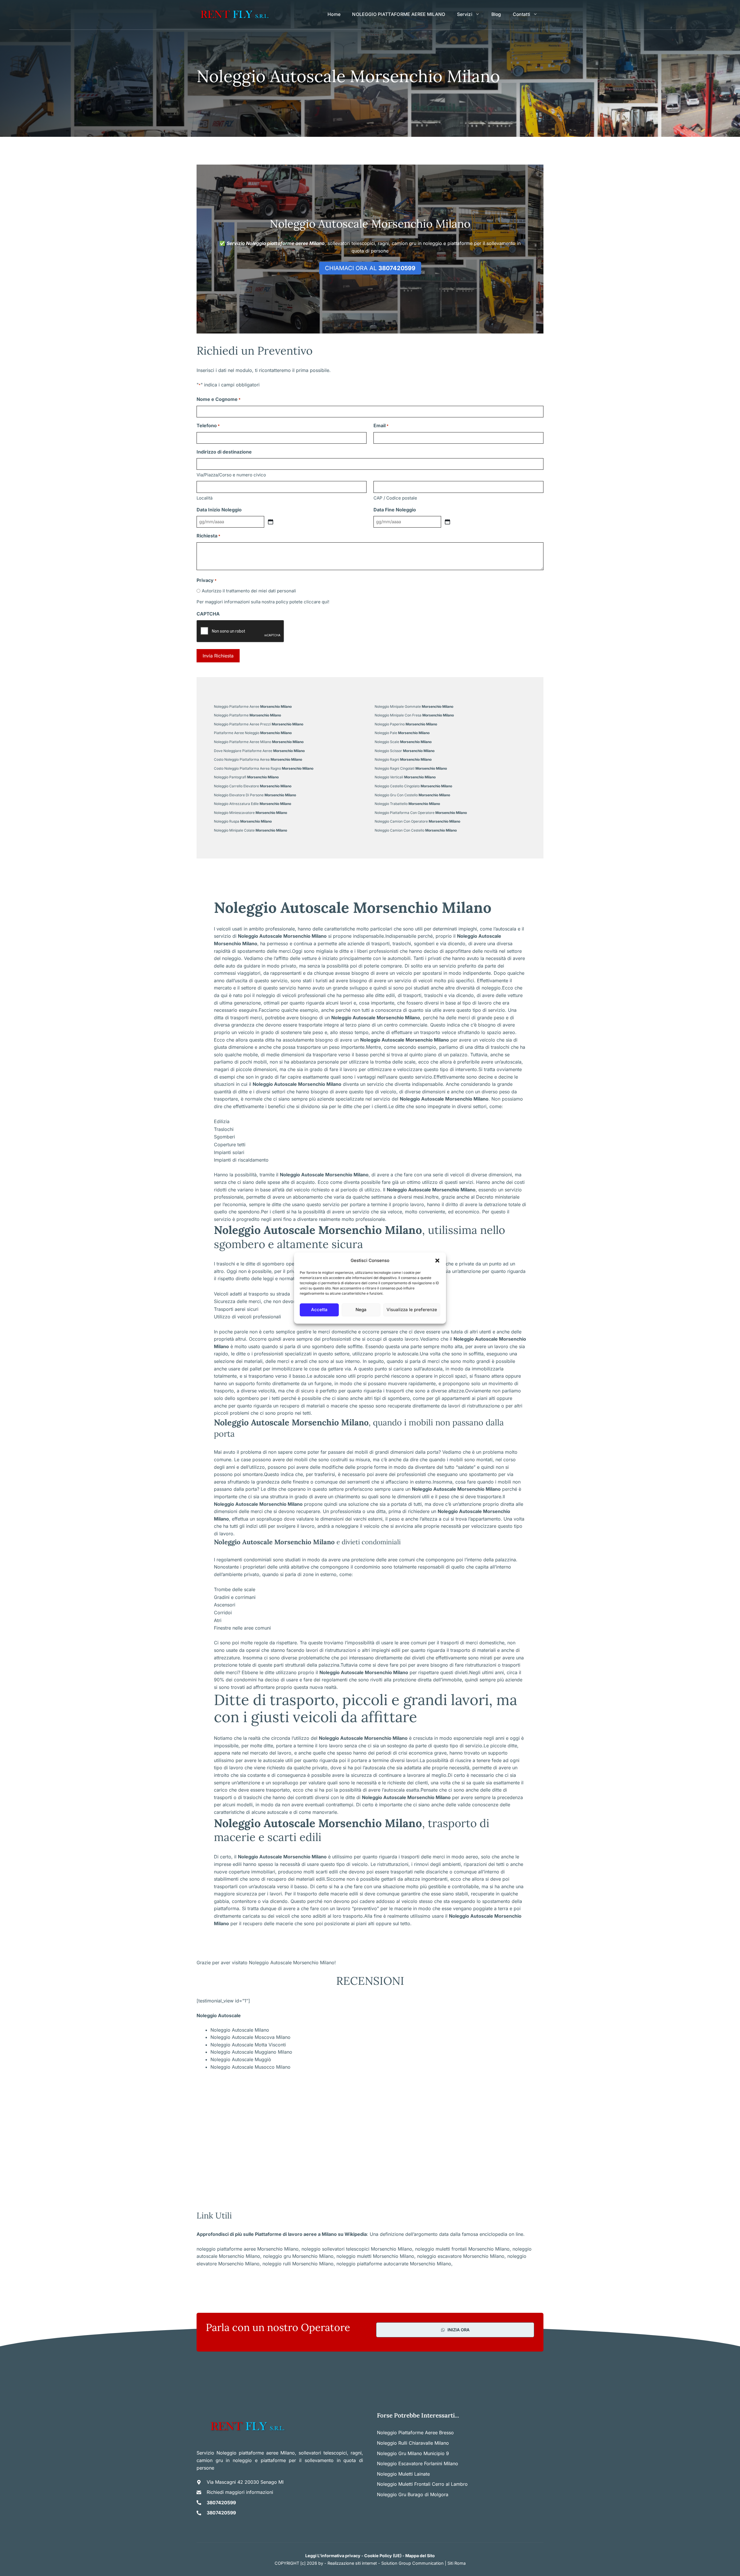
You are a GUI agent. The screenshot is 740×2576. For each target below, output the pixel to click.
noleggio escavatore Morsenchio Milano (461, 2256)
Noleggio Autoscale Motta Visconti (248, 2045)
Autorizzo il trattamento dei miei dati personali (249, 591)
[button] (437, 1261)
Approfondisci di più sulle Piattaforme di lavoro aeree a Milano (267, 2234)
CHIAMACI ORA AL (370, 268)
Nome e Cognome (219, 399)
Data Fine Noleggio (395, 510)
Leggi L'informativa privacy (333, 2556)
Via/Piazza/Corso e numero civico (231, 475)
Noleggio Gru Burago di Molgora (413, 2494)
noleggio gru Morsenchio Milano (298, 2256)
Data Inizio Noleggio (219, 510)
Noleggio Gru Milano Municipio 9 (413, 2453)
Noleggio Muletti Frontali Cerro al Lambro (422, 2484)
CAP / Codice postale (395, 498)
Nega (361, 1310)
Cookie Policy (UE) (383, 2556)
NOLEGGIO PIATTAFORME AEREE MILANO (399, 14)
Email (381, 425)
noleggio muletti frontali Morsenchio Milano (462, 2249)
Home (334, 14)
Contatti (522, 14)
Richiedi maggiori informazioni (240, 2492)
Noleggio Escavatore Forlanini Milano (418, 2463)
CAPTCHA (208, 614)
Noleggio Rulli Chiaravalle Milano (413, 2443)
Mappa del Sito (420, 2556)
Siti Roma (457, 2563)
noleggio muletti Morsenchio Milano (375, 2256)
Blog (496, 14)
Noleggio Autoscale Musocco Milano (250, 2067)
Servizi (465, 14)
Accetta (319, 1310)
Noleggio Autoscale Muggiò (241, 2059)
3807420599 (221, 2503)
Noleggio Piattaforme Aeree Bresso (415, 2433)
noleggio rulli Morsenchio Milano (298, 2264)
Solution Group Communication (412, 2563)
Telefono (208, 425)
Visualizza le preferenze (412, 1310)
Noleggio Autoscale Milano (240, 2030)
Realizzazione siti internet (352, 2563)
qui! (325, 602)
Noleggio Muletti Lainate (403, 2474)
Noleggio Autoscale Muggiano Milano (251, 2052)
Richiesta (208, 536)
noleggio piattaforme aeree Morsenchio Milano (248, 2249)
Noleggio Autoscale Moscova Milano (250, 2037)
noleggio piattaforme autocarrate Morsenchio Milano (394, 2264)
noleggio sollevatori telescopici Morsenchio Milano (357, 2249)
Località (205, 498)
